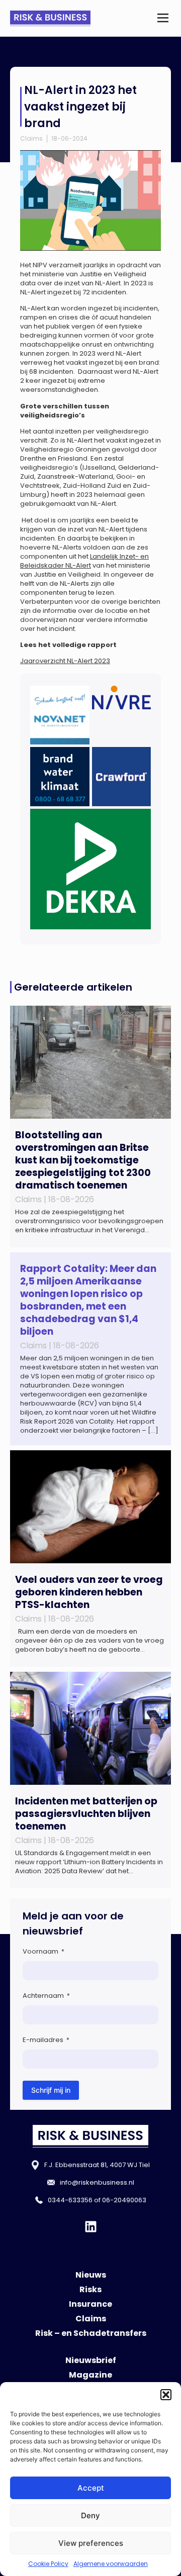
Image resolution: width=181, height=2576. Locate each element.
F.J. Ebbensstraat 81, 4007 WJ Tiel (97, 2165)
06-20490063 (124, 2200)
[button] (166, 2395)
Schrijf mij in (51, 2090)
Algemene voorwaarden (111, 2564)
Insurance (90, 2304)
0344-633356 (70, 2200)
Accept (91, 2488)
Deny (90, 2515)
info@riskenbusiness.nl (97, 2182)
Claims (31, 138)
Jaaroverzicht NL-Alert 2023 (65, 661)
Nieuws (91, 2275)
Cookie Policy (48, 2564)
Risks (90, 2289)
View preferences (91, 2543)
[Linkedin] (91, 2227)
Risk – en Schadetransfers (91, 2333)
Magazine (90, 2375)
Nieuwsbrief (91, 2360)
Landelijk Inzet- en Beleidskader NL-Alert (84, 561)
